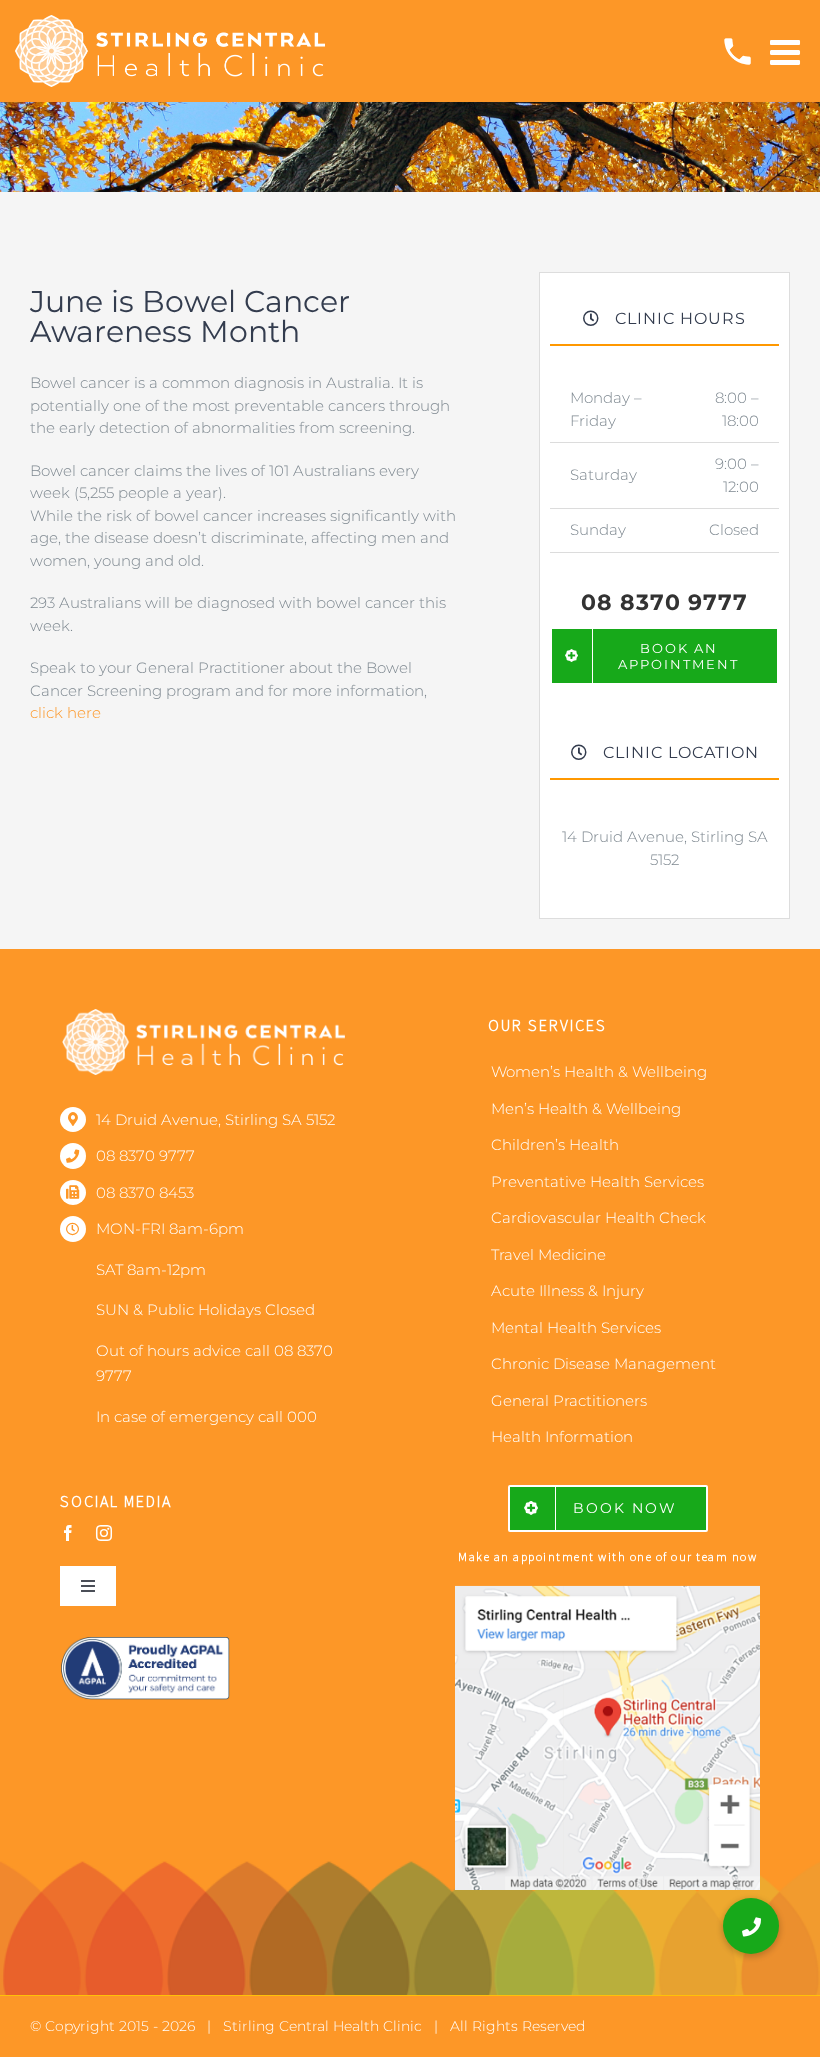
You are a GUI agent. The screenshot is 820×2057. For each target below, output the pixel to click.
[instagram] (104, 1533)
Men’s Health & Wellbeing (586, 1108)
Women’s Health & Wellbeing (599, 1071)
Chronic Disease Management (603, 1363)
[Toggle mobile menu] (787, 51)
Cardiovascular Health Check (598, 1217)
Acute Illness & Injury (567, 1290)
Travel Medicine (548, 1254)
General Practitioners (569, 1400)
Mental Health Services (576, 1327)
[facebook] (68, 1533)
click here (65, 712)
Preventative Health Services (597, 1181)
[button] (751, 1926)
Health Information (562, 1436)
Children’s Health (555, 1144)
